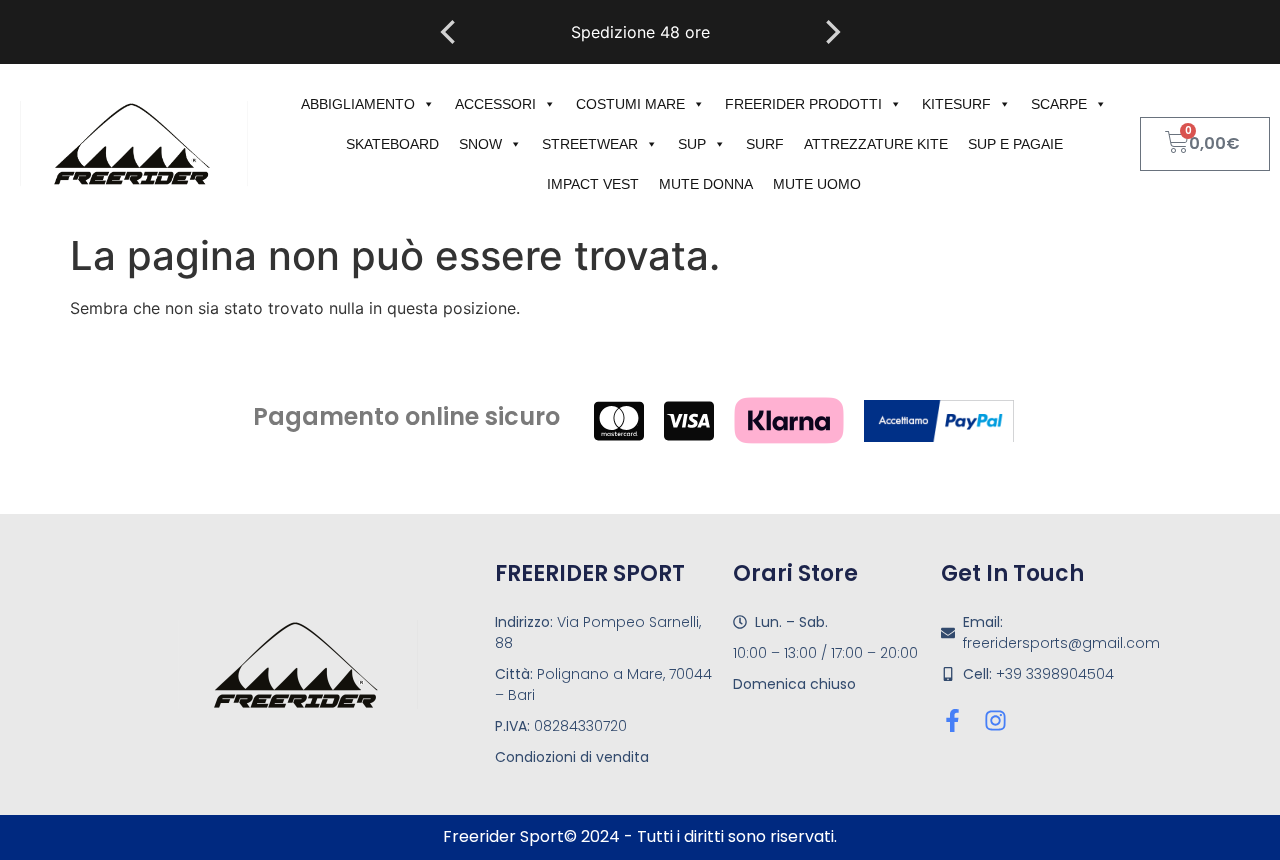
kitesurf (956, 104)
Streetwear (590, 144)
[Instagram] (995, 720)
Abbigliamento (358, 104)
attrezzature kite (876, 144)
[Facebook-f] (952, 720)
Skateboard (392, 144)
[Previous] (450, 32)
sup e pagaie (1015, 144)
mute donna (706, 184)
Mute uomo (817, 184)
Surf (765, 144)
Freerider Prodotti (803, 104)
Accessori (495, 104)
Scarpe (1059, 104)
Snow (480, 144)
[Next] (831, 32)
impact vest (593, 184)
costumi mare (630, 104)
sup (692, 144)
